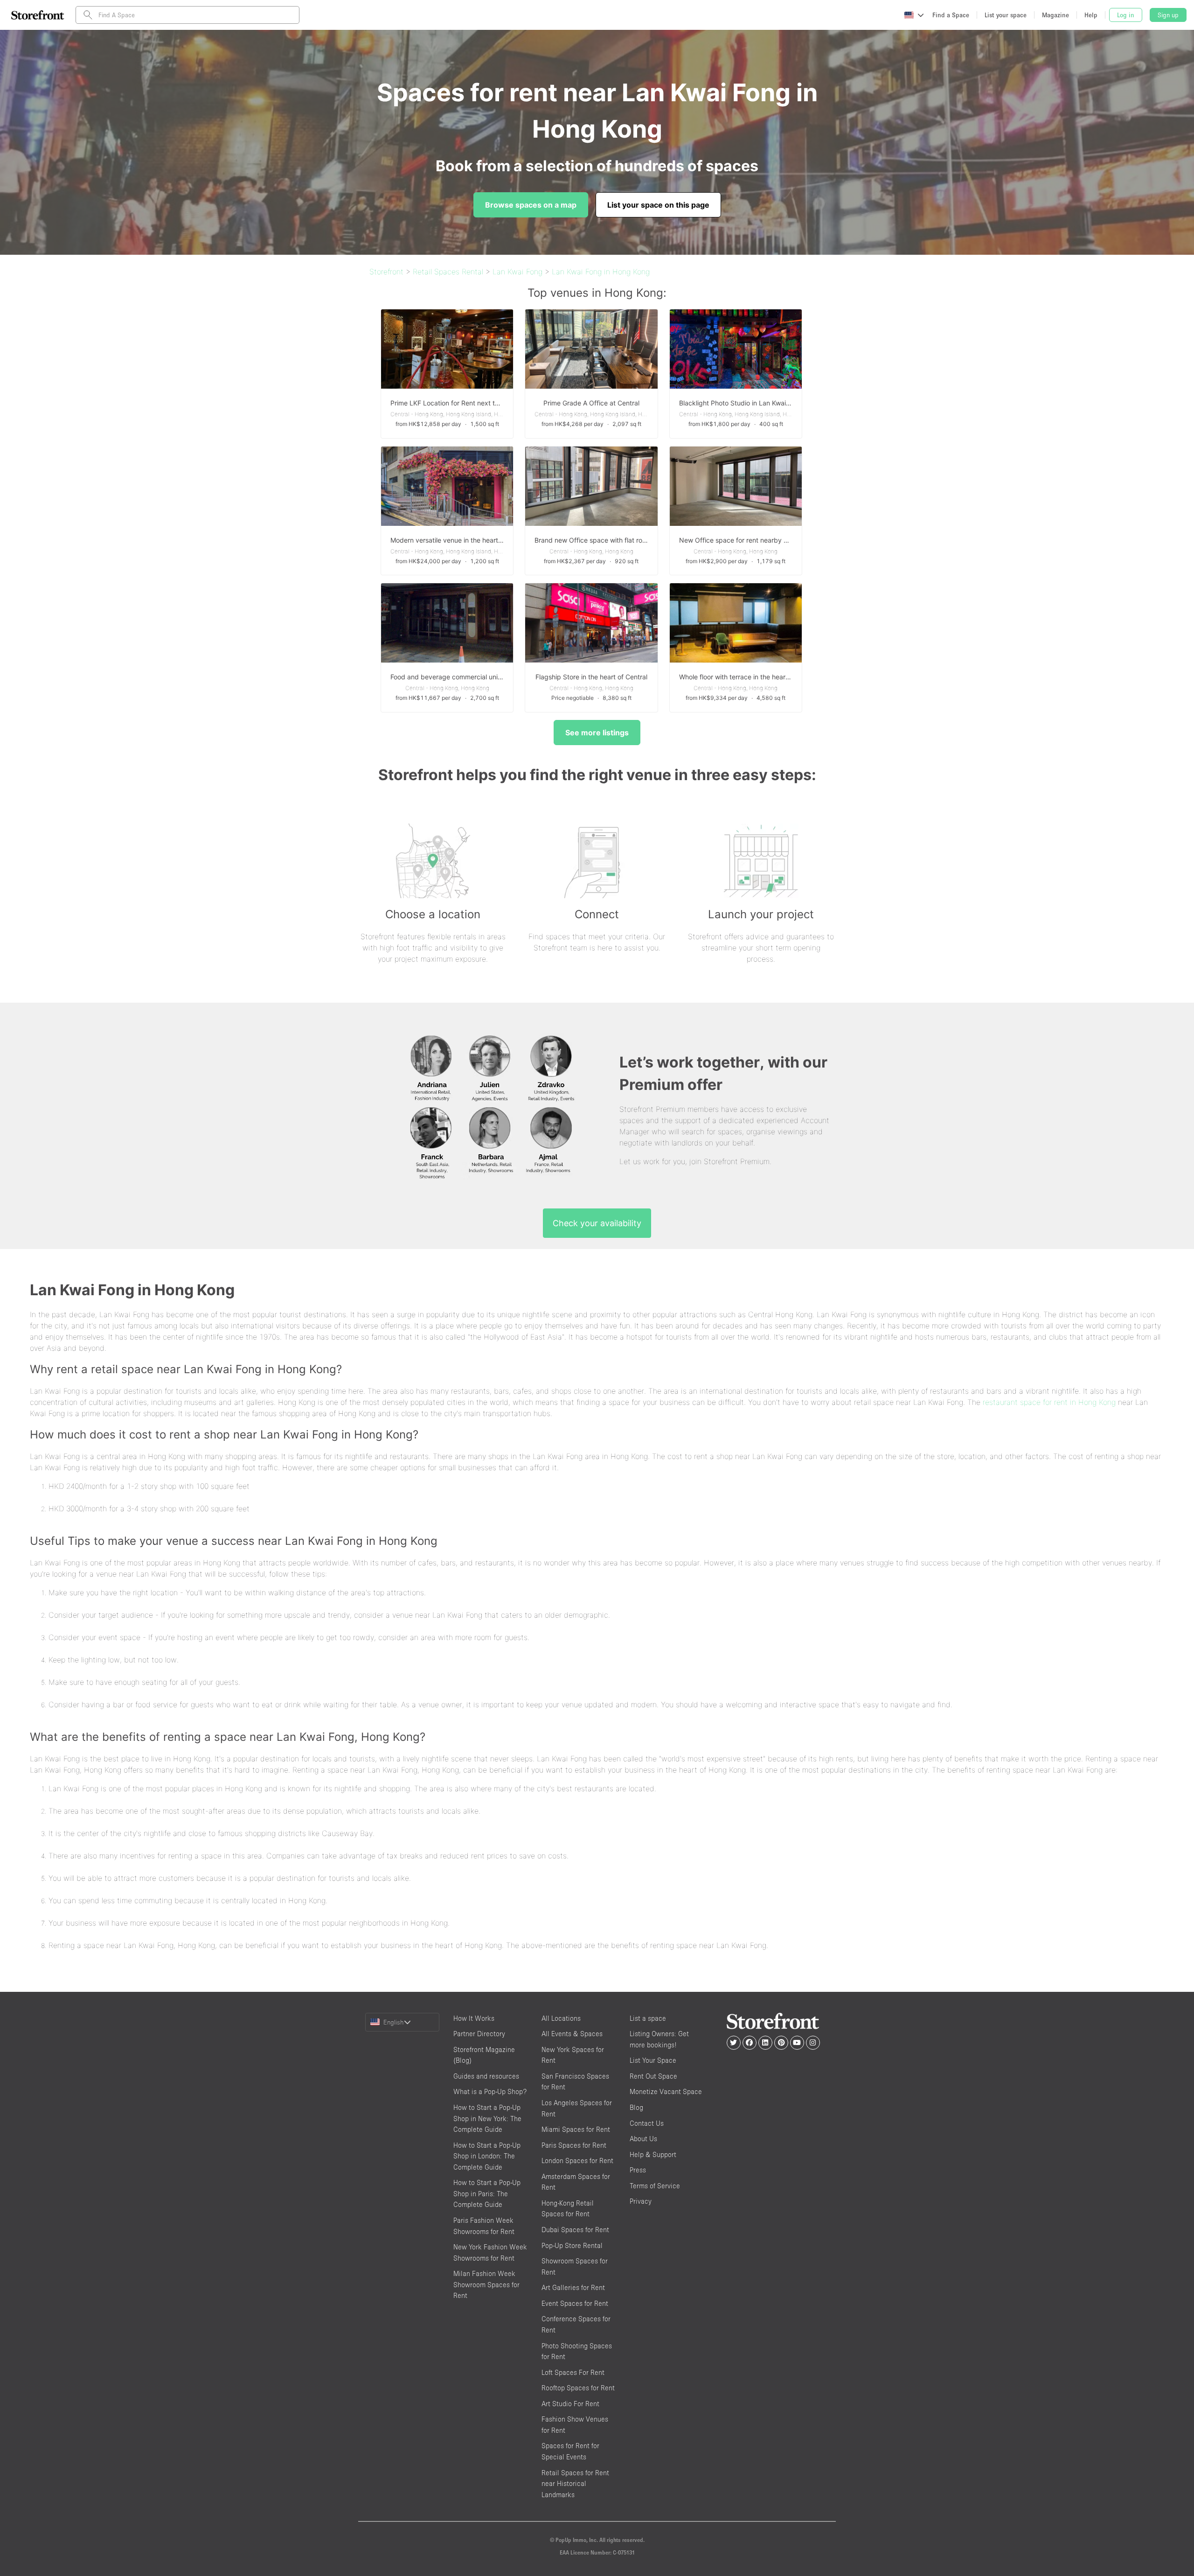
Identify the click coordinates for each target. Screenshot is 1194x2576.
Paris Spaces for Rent (574, 2145)
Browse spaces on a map (531, 205)
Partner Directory (479, 2034)
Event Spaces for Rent (575, 2303)
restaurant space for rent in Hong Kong (1049, 1402)
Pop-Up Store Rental (572, 2245)
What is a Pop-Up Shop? (490, 2091)
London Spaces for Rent (577, 2161)
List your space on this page (658, 205)
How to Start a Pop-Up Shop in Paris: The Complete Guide (487, 2193)
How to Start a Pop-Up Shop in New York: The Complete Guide (487, 2118)
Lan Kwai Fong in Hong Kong (601, 272)
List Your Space (653, 2060)
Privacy (641, 2201)
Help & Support (653, 2154)
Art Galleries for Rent (573, 2287)
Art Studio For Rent (570, 2404)
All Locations (561, 2018)
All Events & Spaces (572, 2034)
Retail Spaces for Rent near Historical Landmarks (575, 2484)
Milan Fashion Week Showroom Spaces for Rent (486, 2284)
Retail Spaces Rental (448, 272)
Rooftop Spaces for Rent (578, 2388)
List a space (648, 2018)
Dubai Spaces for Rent (575, 2230)
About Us (643, 2139)
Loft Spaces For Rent (573, 2372)
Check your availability (597, 1223)
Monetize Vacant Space (666, 2091)
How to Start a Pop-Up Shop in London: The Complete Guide (487, 2156)
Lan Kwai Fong (517, 272)
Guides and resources (486, 2076)
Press (638, 2170)
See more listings (597, 733)
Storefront (386, 272)
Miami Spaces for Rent (576, 2129)
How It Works (474, 2018)
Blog (636, 2107)
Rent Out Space (653, 2076)
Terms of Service (655, 2186)
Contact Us (647, 2123)
